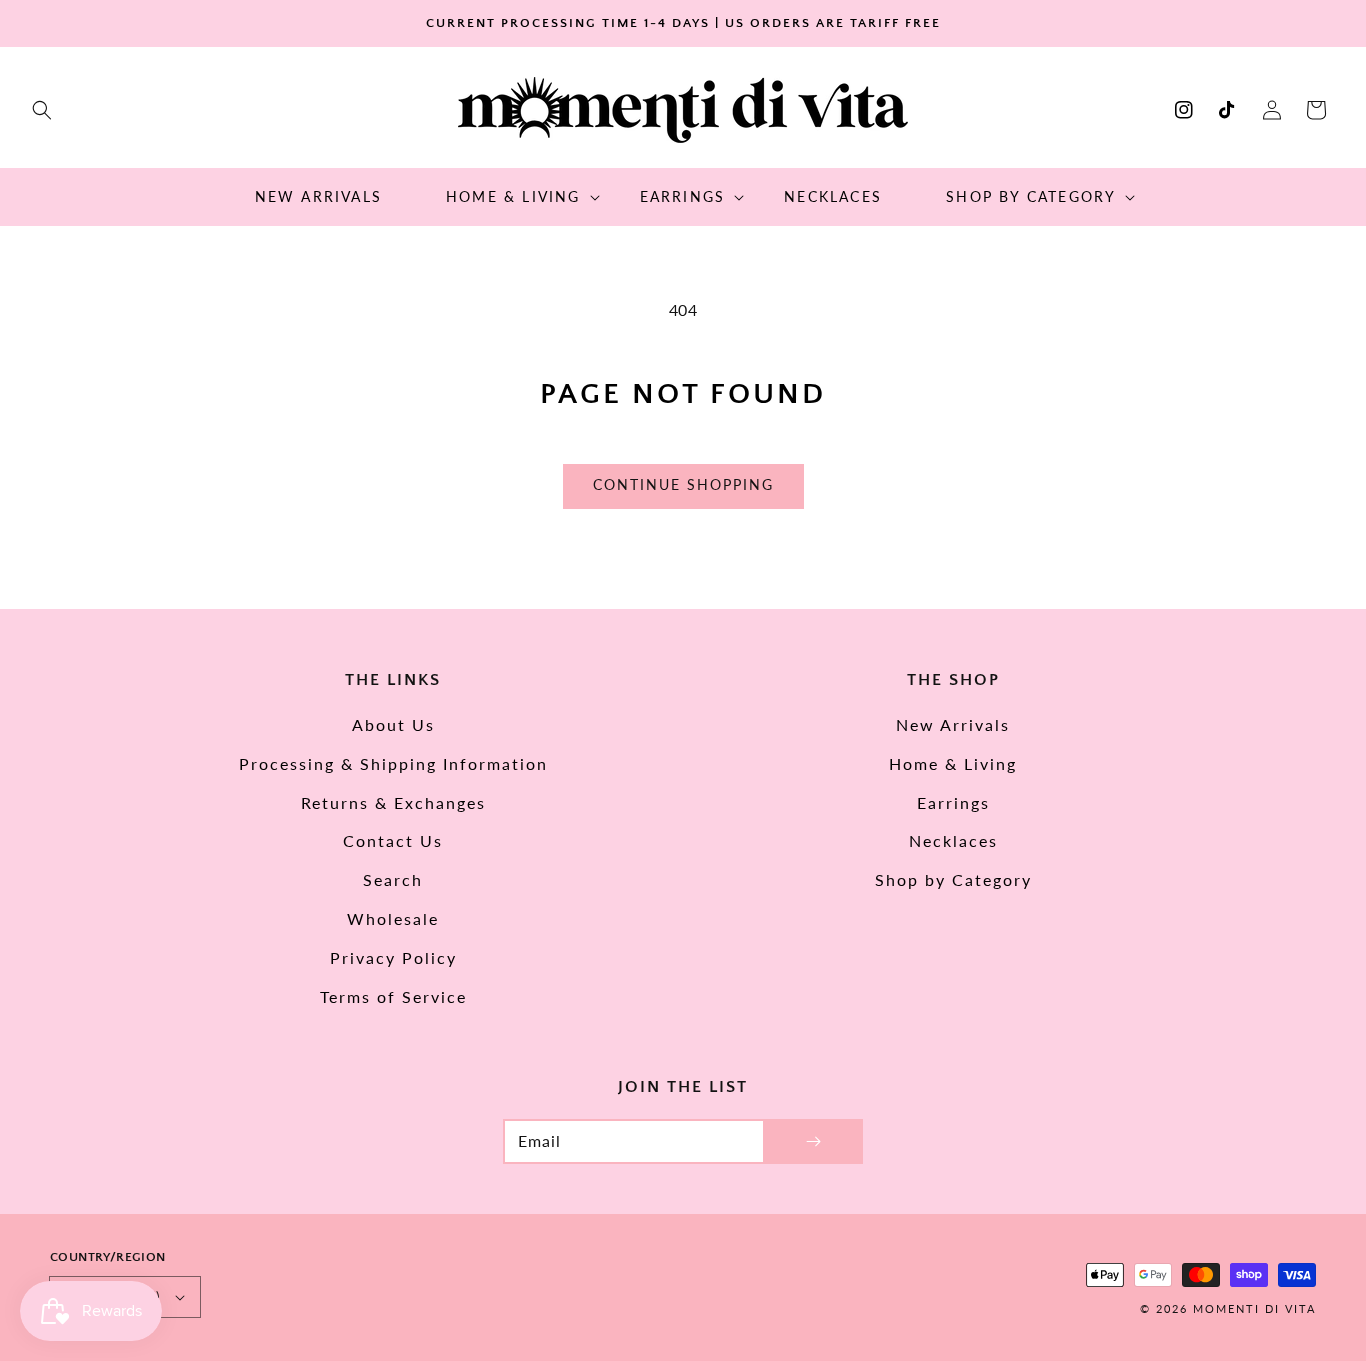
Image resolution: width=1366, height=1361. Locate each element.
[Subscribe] (813, 1141)
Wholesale (393, 918)
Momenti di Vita (1254, 1308)
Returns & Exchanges (393, 802)
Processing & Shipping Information (393, 763)
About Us (393, 724)
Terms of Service (393, 996)
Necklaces (953, 840)
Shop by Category (953, 879)
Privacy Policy (393, 957)
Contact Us (393, 840)
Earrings (953, 802)
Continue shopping (683, 484)
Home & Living (953, 763)
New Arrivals (953, 724)
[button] (42, 110)
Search (393, 879)
